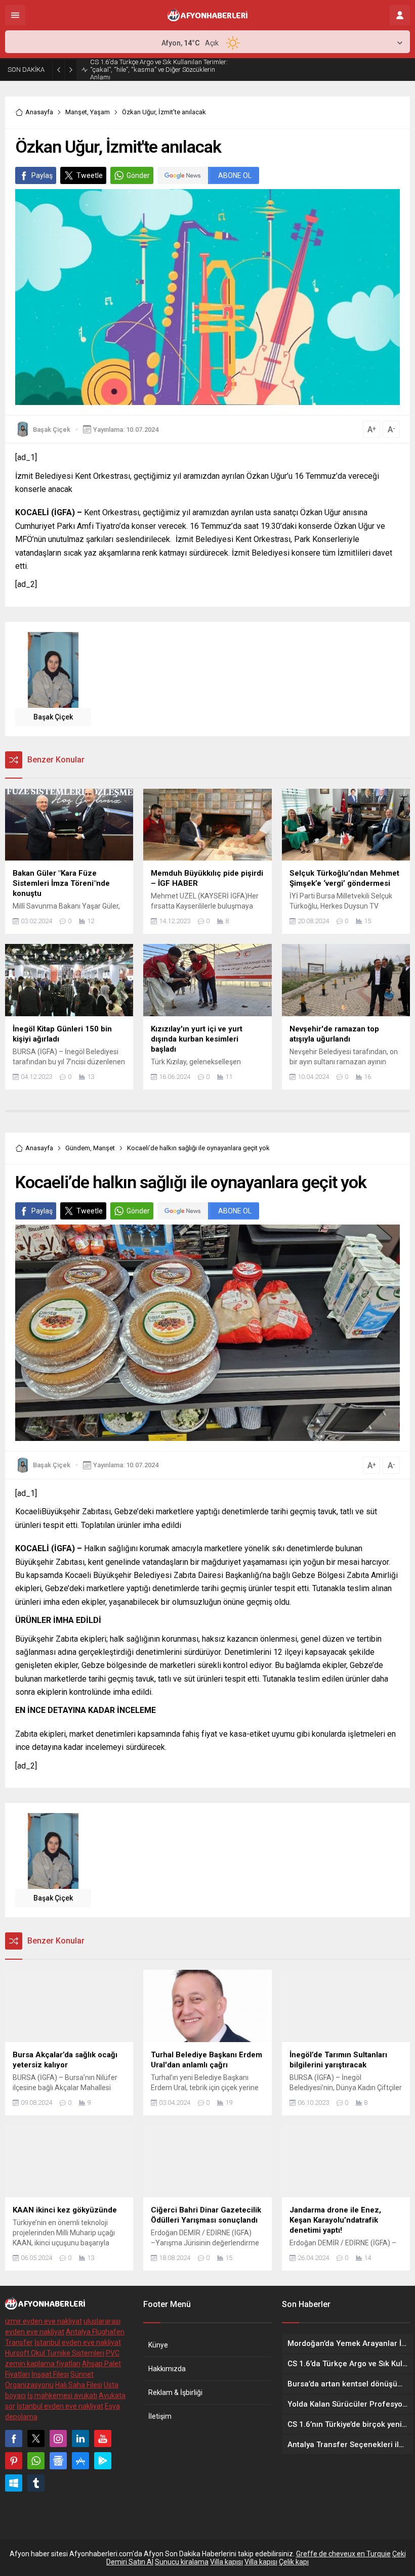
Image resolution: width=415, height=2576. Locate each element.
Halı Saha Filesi (79, 2385)
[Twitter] (36, 2438)
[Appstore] (80, 2461)
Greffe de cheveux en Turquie (343, 2554)
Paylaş (42, 175)
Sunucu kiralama (182, 2562)
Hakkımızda (167, 2369)
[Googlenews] (58, 2461)
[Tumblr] (36, 2483)
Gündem (78, 1148)
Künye (158, 2345)
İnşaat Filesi (50, 2374)
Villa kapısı (226, 2562)
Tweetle (90, 175)
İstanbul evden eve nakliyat (78, 2342)
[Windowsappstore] (14, 2483)
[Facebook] (14, 2438)
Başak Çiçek (52, 430)
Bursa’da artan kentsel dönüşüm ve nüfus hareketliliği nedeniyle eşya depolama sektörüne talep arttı (158, 70)
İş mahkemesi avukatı (62, 2396)
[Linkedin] (80, 2438)
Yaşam (100, 112)
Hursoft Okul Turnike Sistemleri (55, 2353)
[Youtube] (103, 2438)
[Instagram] (58, 2438)
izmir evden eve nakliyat (44, 2321)
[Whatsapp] (36, 2461)
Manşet (76, 112)
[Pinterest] (14, 2461)
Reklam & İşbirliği (175, 2392)
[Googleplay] (103, 2461)
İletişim (160, 2416)
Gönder (138, 175)
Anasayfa (39, 112)
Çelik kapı (294, 2562)
